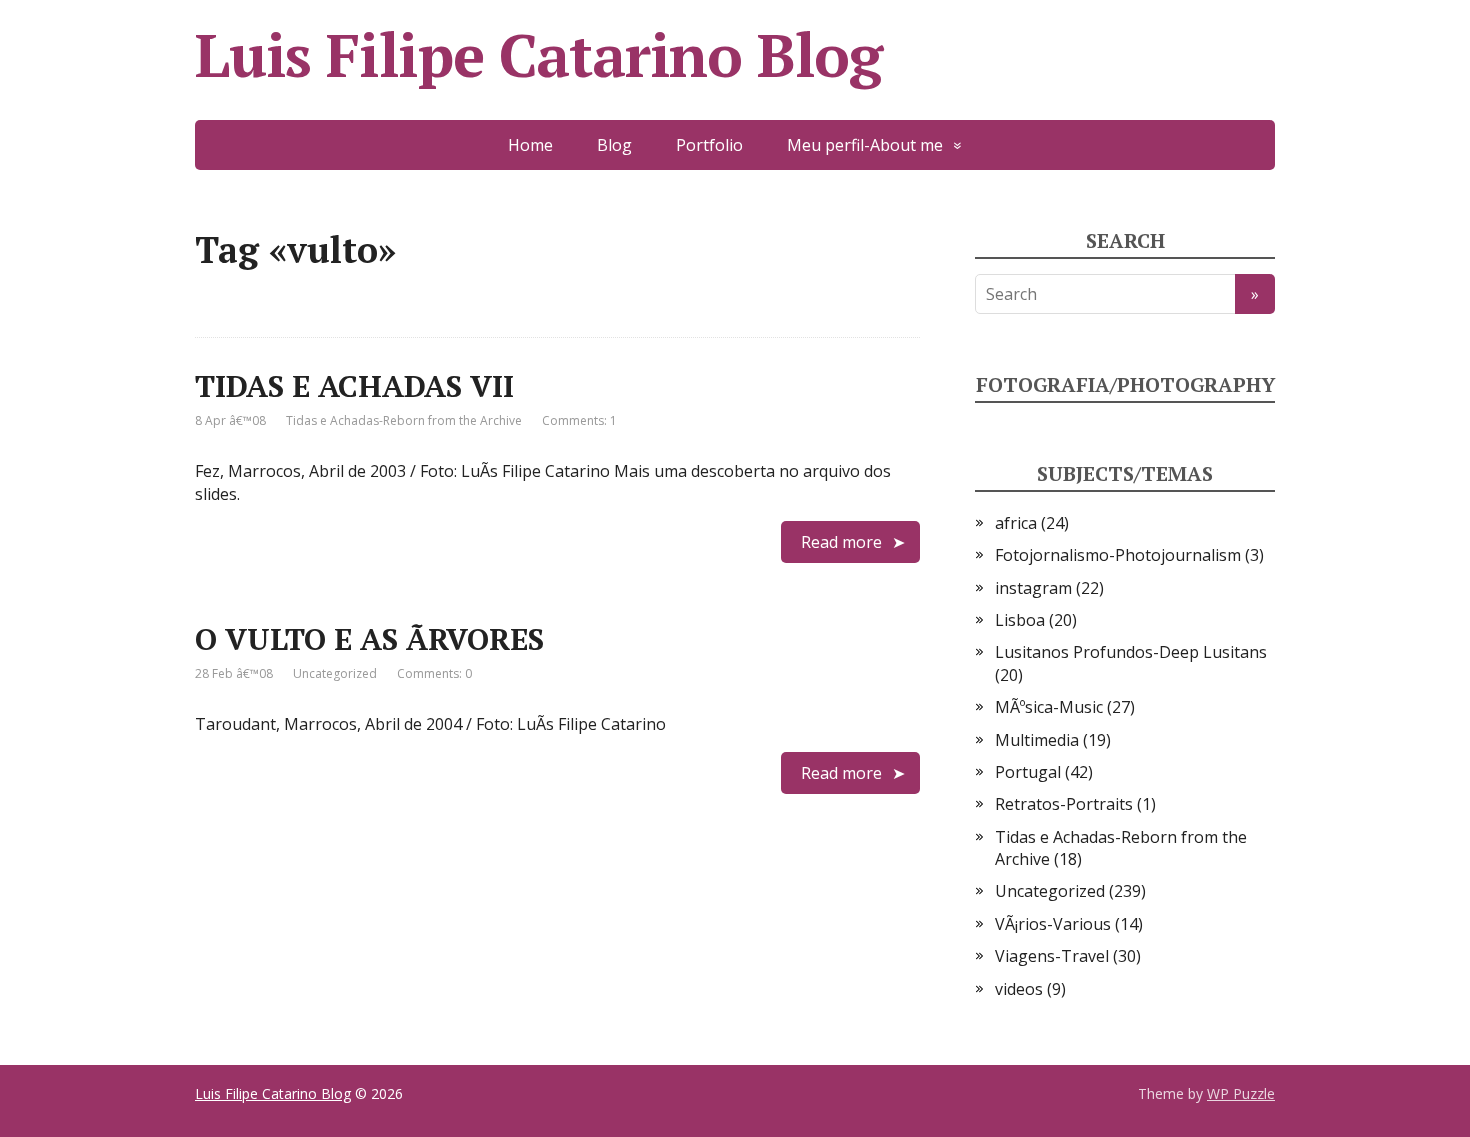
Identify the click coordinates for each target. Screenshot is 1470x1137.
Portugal (1028, 772)
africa (1016, 523)
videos (1019, 989)
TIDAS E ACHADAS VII (354, 386)
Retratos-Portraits (1064, 804)
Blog (614, 145)
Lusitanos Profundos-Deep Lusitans (1131, 652)
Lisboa (1020, 620)
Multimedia (1037, 740)
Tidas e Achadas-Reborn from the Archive (404, 420)
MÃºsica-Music (1049, 707)
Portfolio (709, 145)
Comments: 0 (434, 673)
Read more (841, 542)
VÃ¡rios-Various (1053, 924)
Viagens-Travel (1052, 956)
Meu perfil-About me (865, 145)
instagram (1033, 588)
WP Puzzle (1241, 1093)
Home (530, 145)
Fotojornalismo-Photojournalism (1118, 555)
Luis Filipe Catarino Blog (538, 55)
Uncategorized (335, 673)
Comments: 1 (579, 420)
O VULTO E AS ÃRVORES (369, 639)
